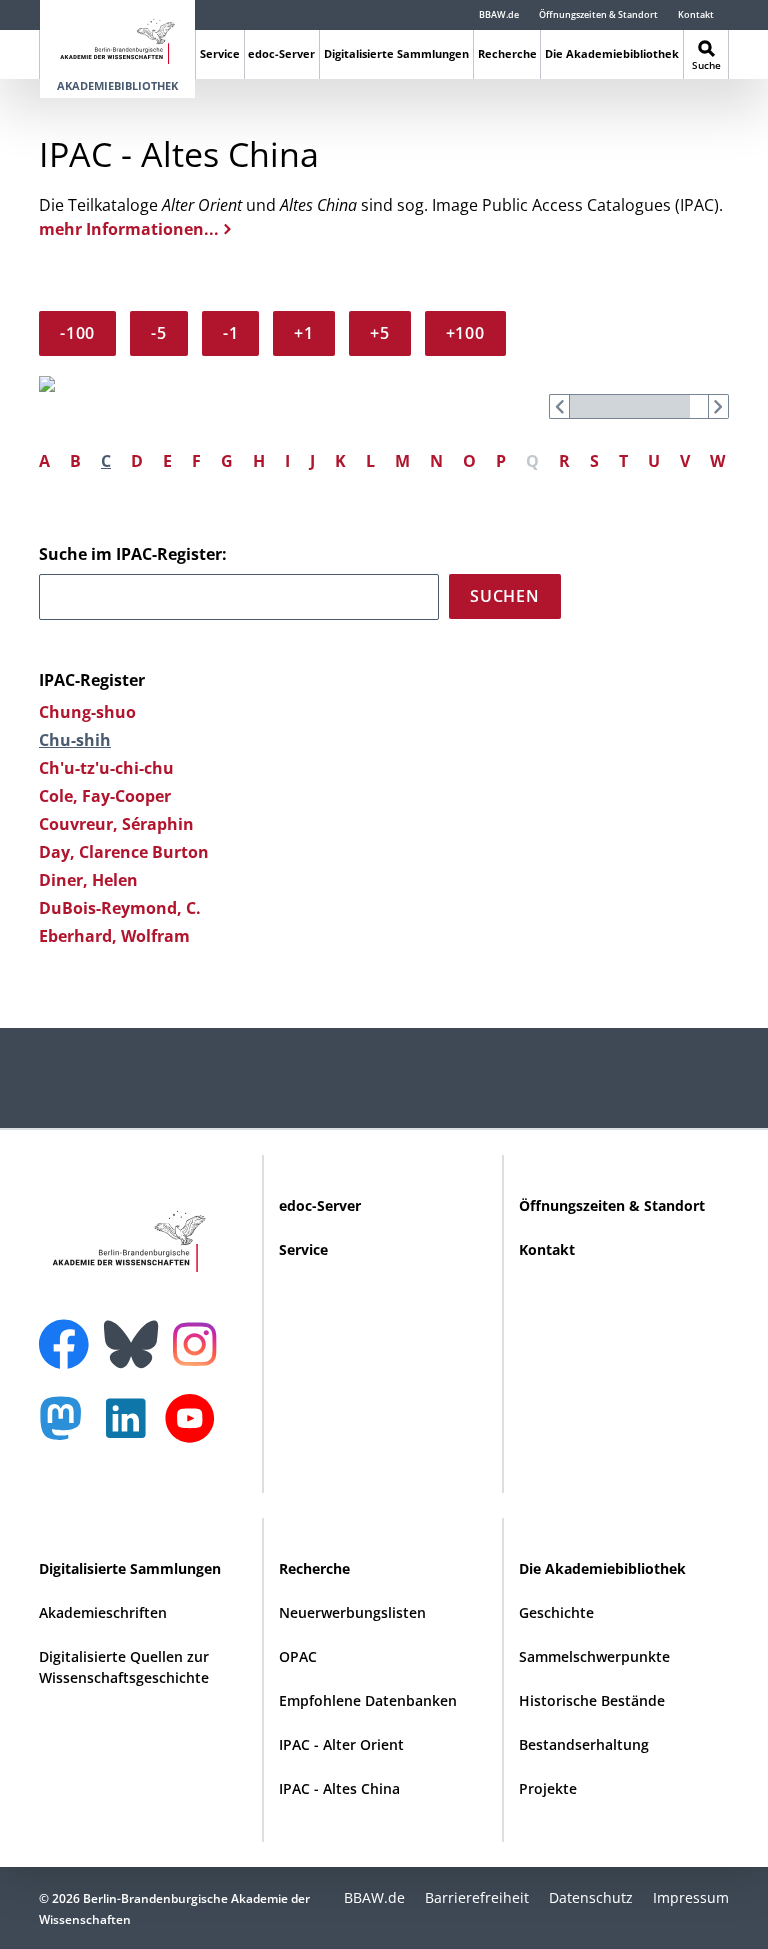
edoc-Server (281, 53)
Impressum (691, 1897)
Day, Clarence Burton (124, 852)
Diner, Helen (88, 880)
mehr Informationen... (129, 229)
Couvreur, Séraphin (116, 824)
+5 (380, 333)
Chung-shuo (87, 712)
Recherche (507, 53)
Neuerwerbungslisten (352, 1612)
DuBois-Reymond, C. (120, 908)
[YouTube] (195, 1428)
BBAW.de (499, 14)
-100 (77, 333)
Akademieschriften (103, 1612)
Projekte (548, 1788)
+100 (465, 333)
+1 (304, 333)
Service (220, 53)
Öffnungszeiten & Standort (598, 14)
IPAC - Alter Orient (341, 1744)
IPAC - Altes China (339, 1788)
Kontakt (696, 14)
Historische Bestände (592, 1700)
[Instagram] (199, 1342)
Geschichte (556, 1612)
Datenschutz (591, 1897)
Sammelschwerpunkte (594, 1656)
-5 (159, 333)
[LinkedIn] (131, 1428)
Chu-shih (75, 740)
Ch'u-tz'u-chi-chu (106, 768)
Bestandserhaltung (584, 1744)
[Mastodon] (68, 1428)
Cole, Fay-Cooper (105, 796)
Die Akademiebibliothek (612, 53)
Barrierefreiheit (477, 1897)
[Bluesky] (136, 1332)
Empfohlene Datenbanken (368, 1700)
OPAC (298, 1656)
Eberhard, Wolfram (114, 936)
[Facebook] (69, 1332)
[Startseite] (117, 37)
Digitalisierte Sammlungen (396, 53)
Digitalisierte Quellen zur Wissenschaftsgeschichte (124, 1667)
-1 (231, 333)
